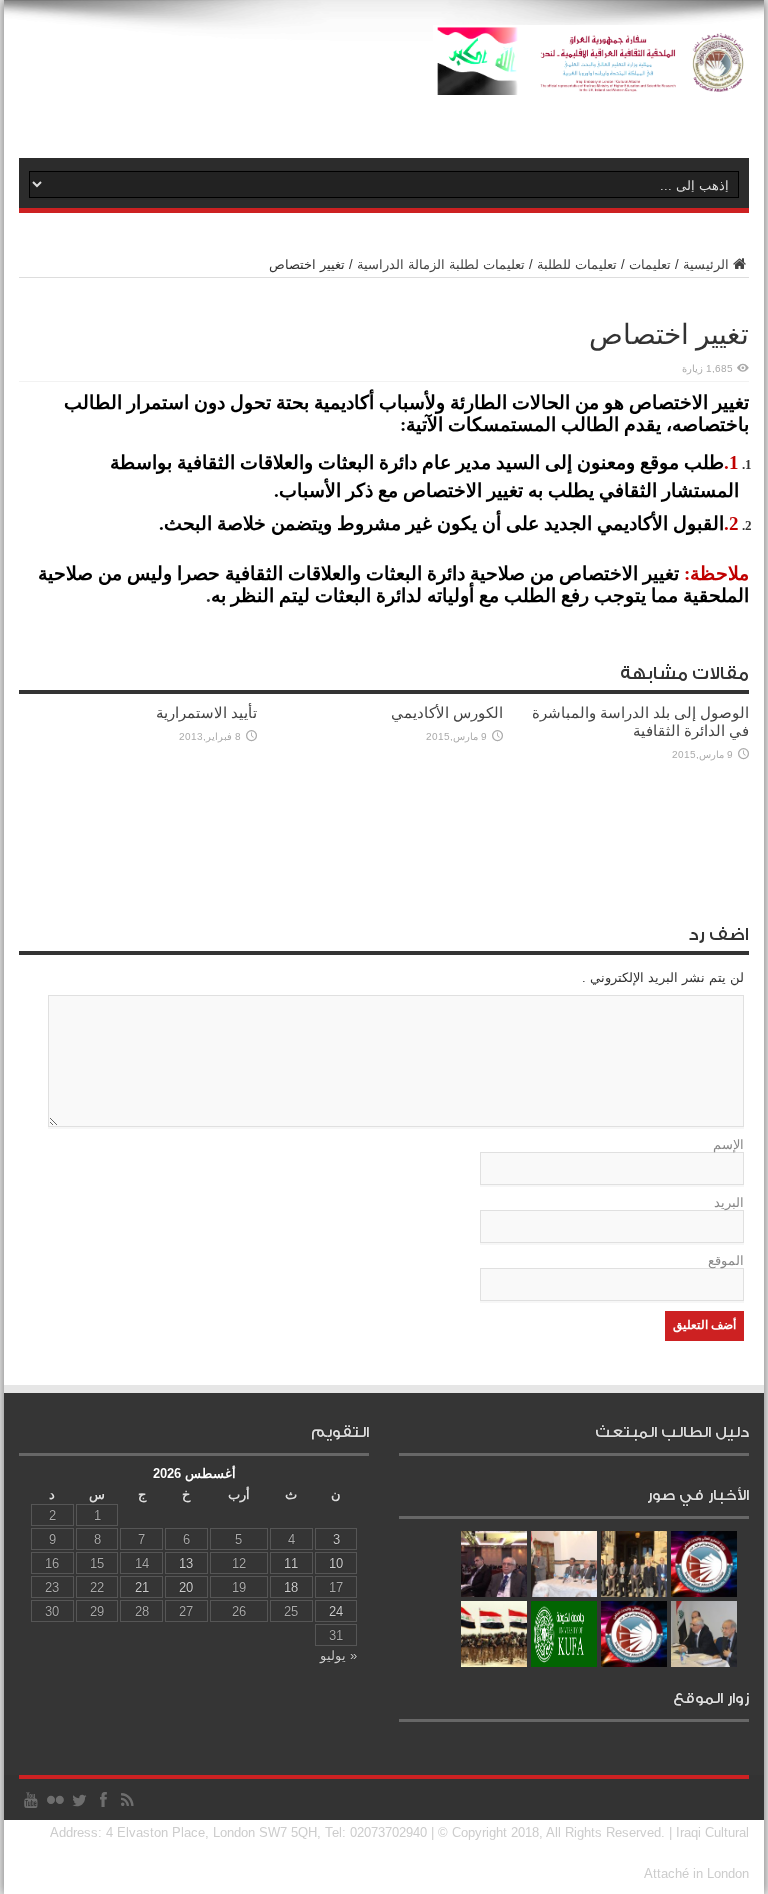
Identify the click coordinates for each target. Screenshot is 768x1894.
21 (142, 1587)
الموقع (726, 1260)
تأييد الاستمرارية (206, 712)
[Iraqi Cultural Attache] (591, 80)
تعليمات (650, 264)
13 (186, 1563)
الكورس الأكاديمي (447, 712)
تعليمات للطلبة (577, 264)
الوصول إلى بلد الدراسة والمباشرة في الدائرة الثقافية (640, 721)
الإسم (728, 1144)
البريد (729, 1202)
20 (186, 1587)
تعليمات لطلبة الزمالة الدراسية (441, 264)
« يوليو (338, 1655)
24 (336, 1611)
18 (291, 1587)
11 (291, 1563)
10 (336, 1563)
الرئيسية (706, 264)
